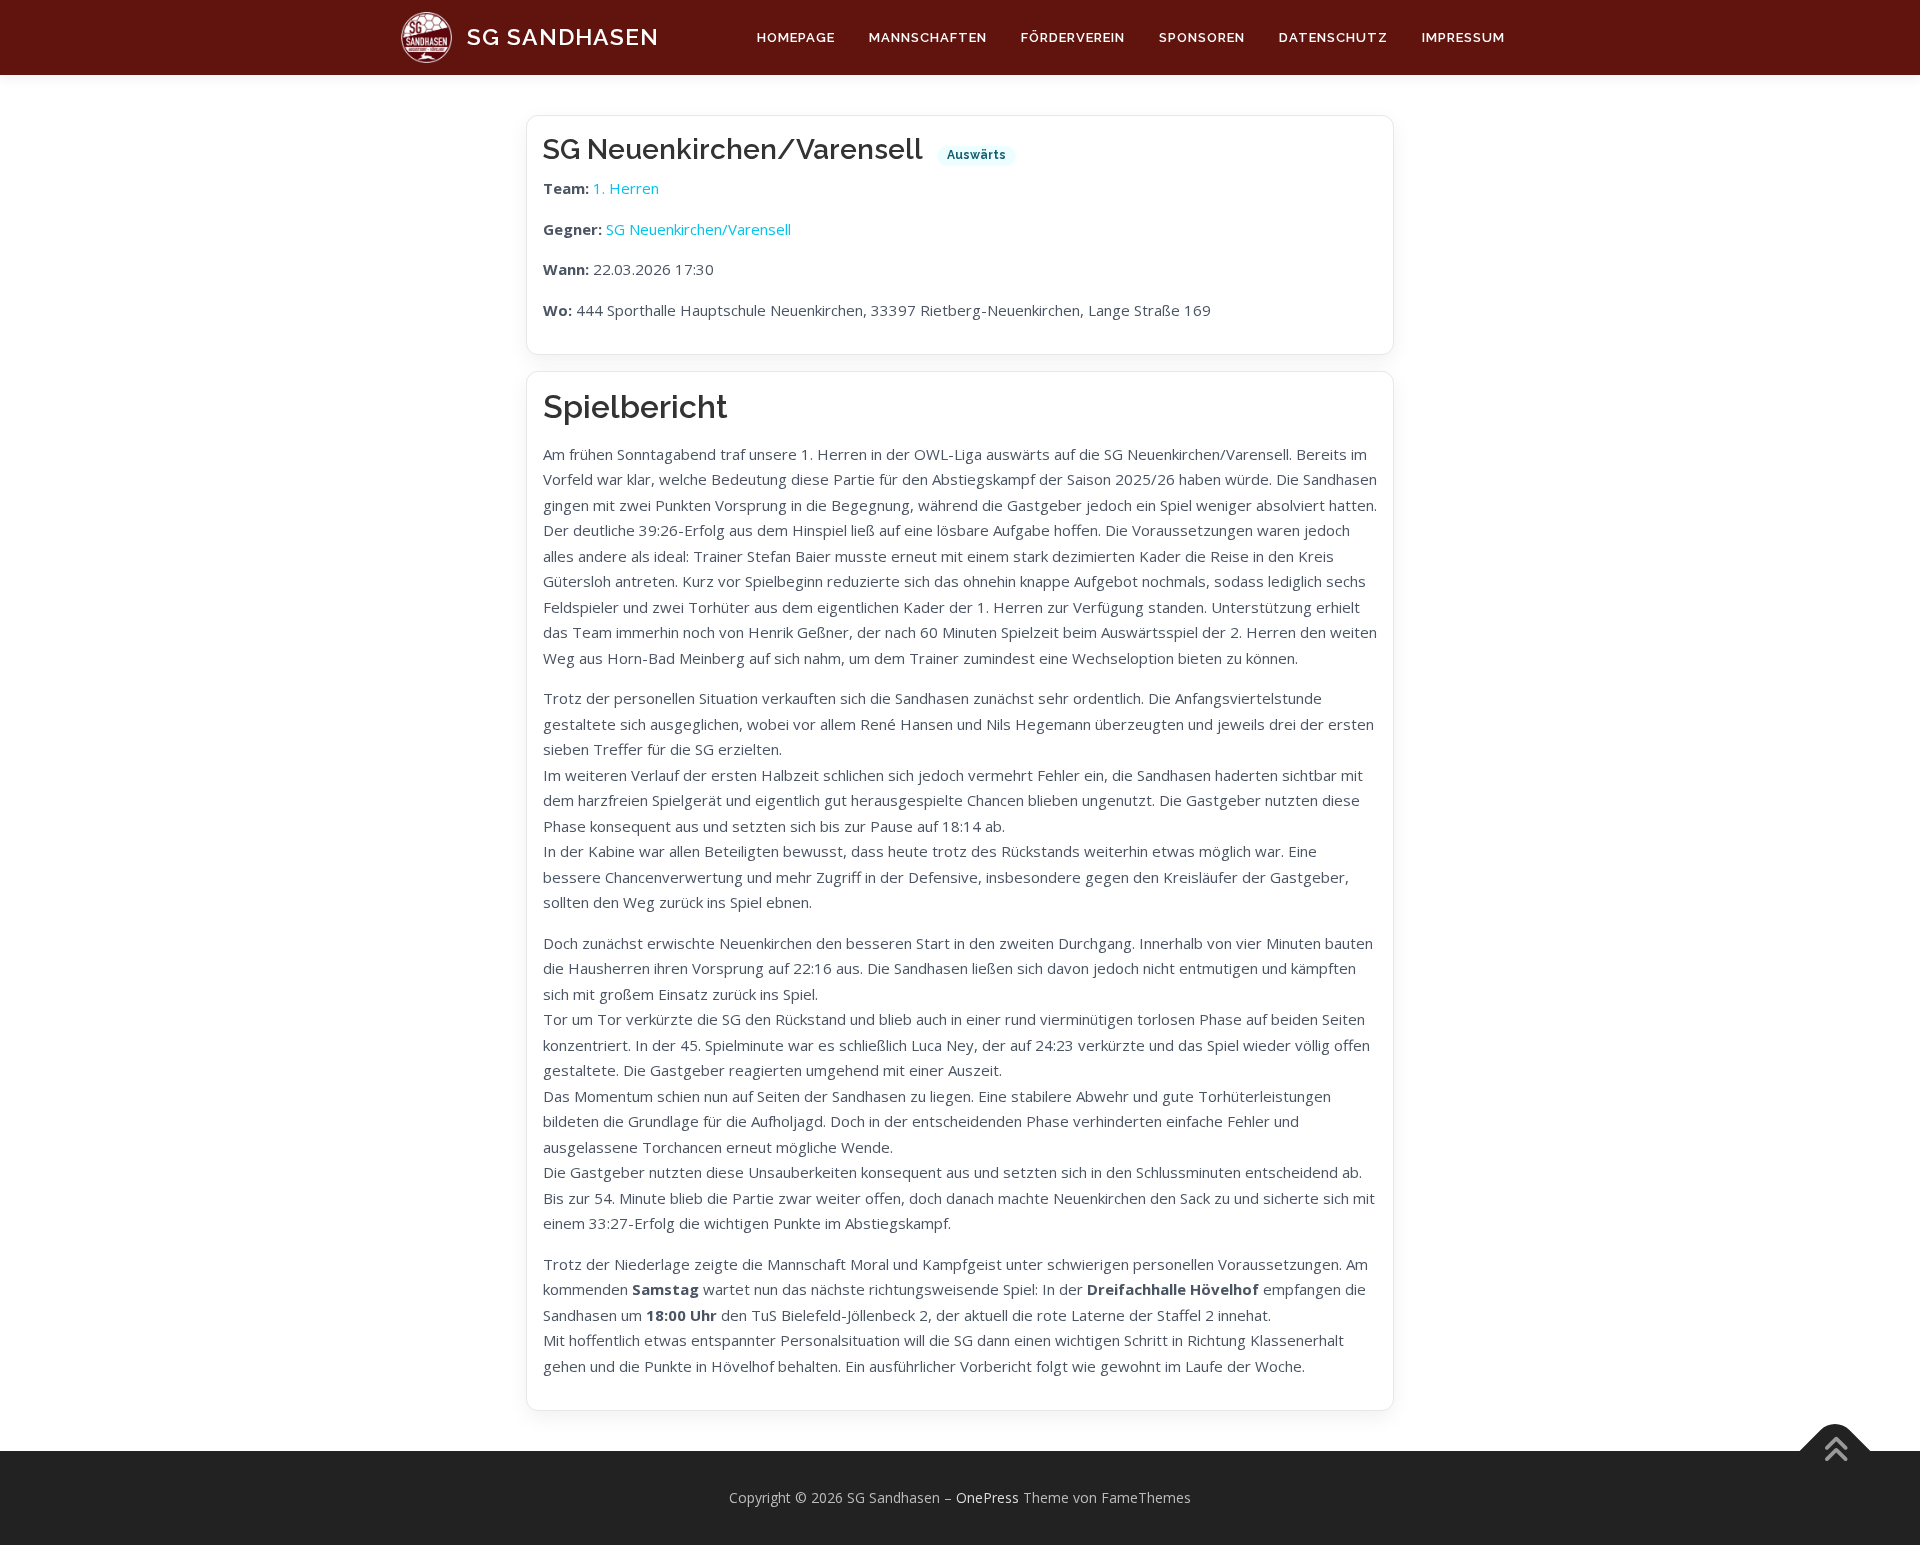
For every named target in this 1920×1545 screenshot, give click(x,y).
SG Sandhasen (563, 36)
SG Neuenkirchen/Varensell (698, 229)
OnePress (987, 1497)
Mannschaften (928, 37)
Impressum (1463, 37)
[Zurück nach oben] (1835, 1451)
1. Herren (626, 188)
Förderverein (1073, 37)
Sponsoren (1202, 37)
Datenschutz (1333, 37)
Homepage (796, 37)
